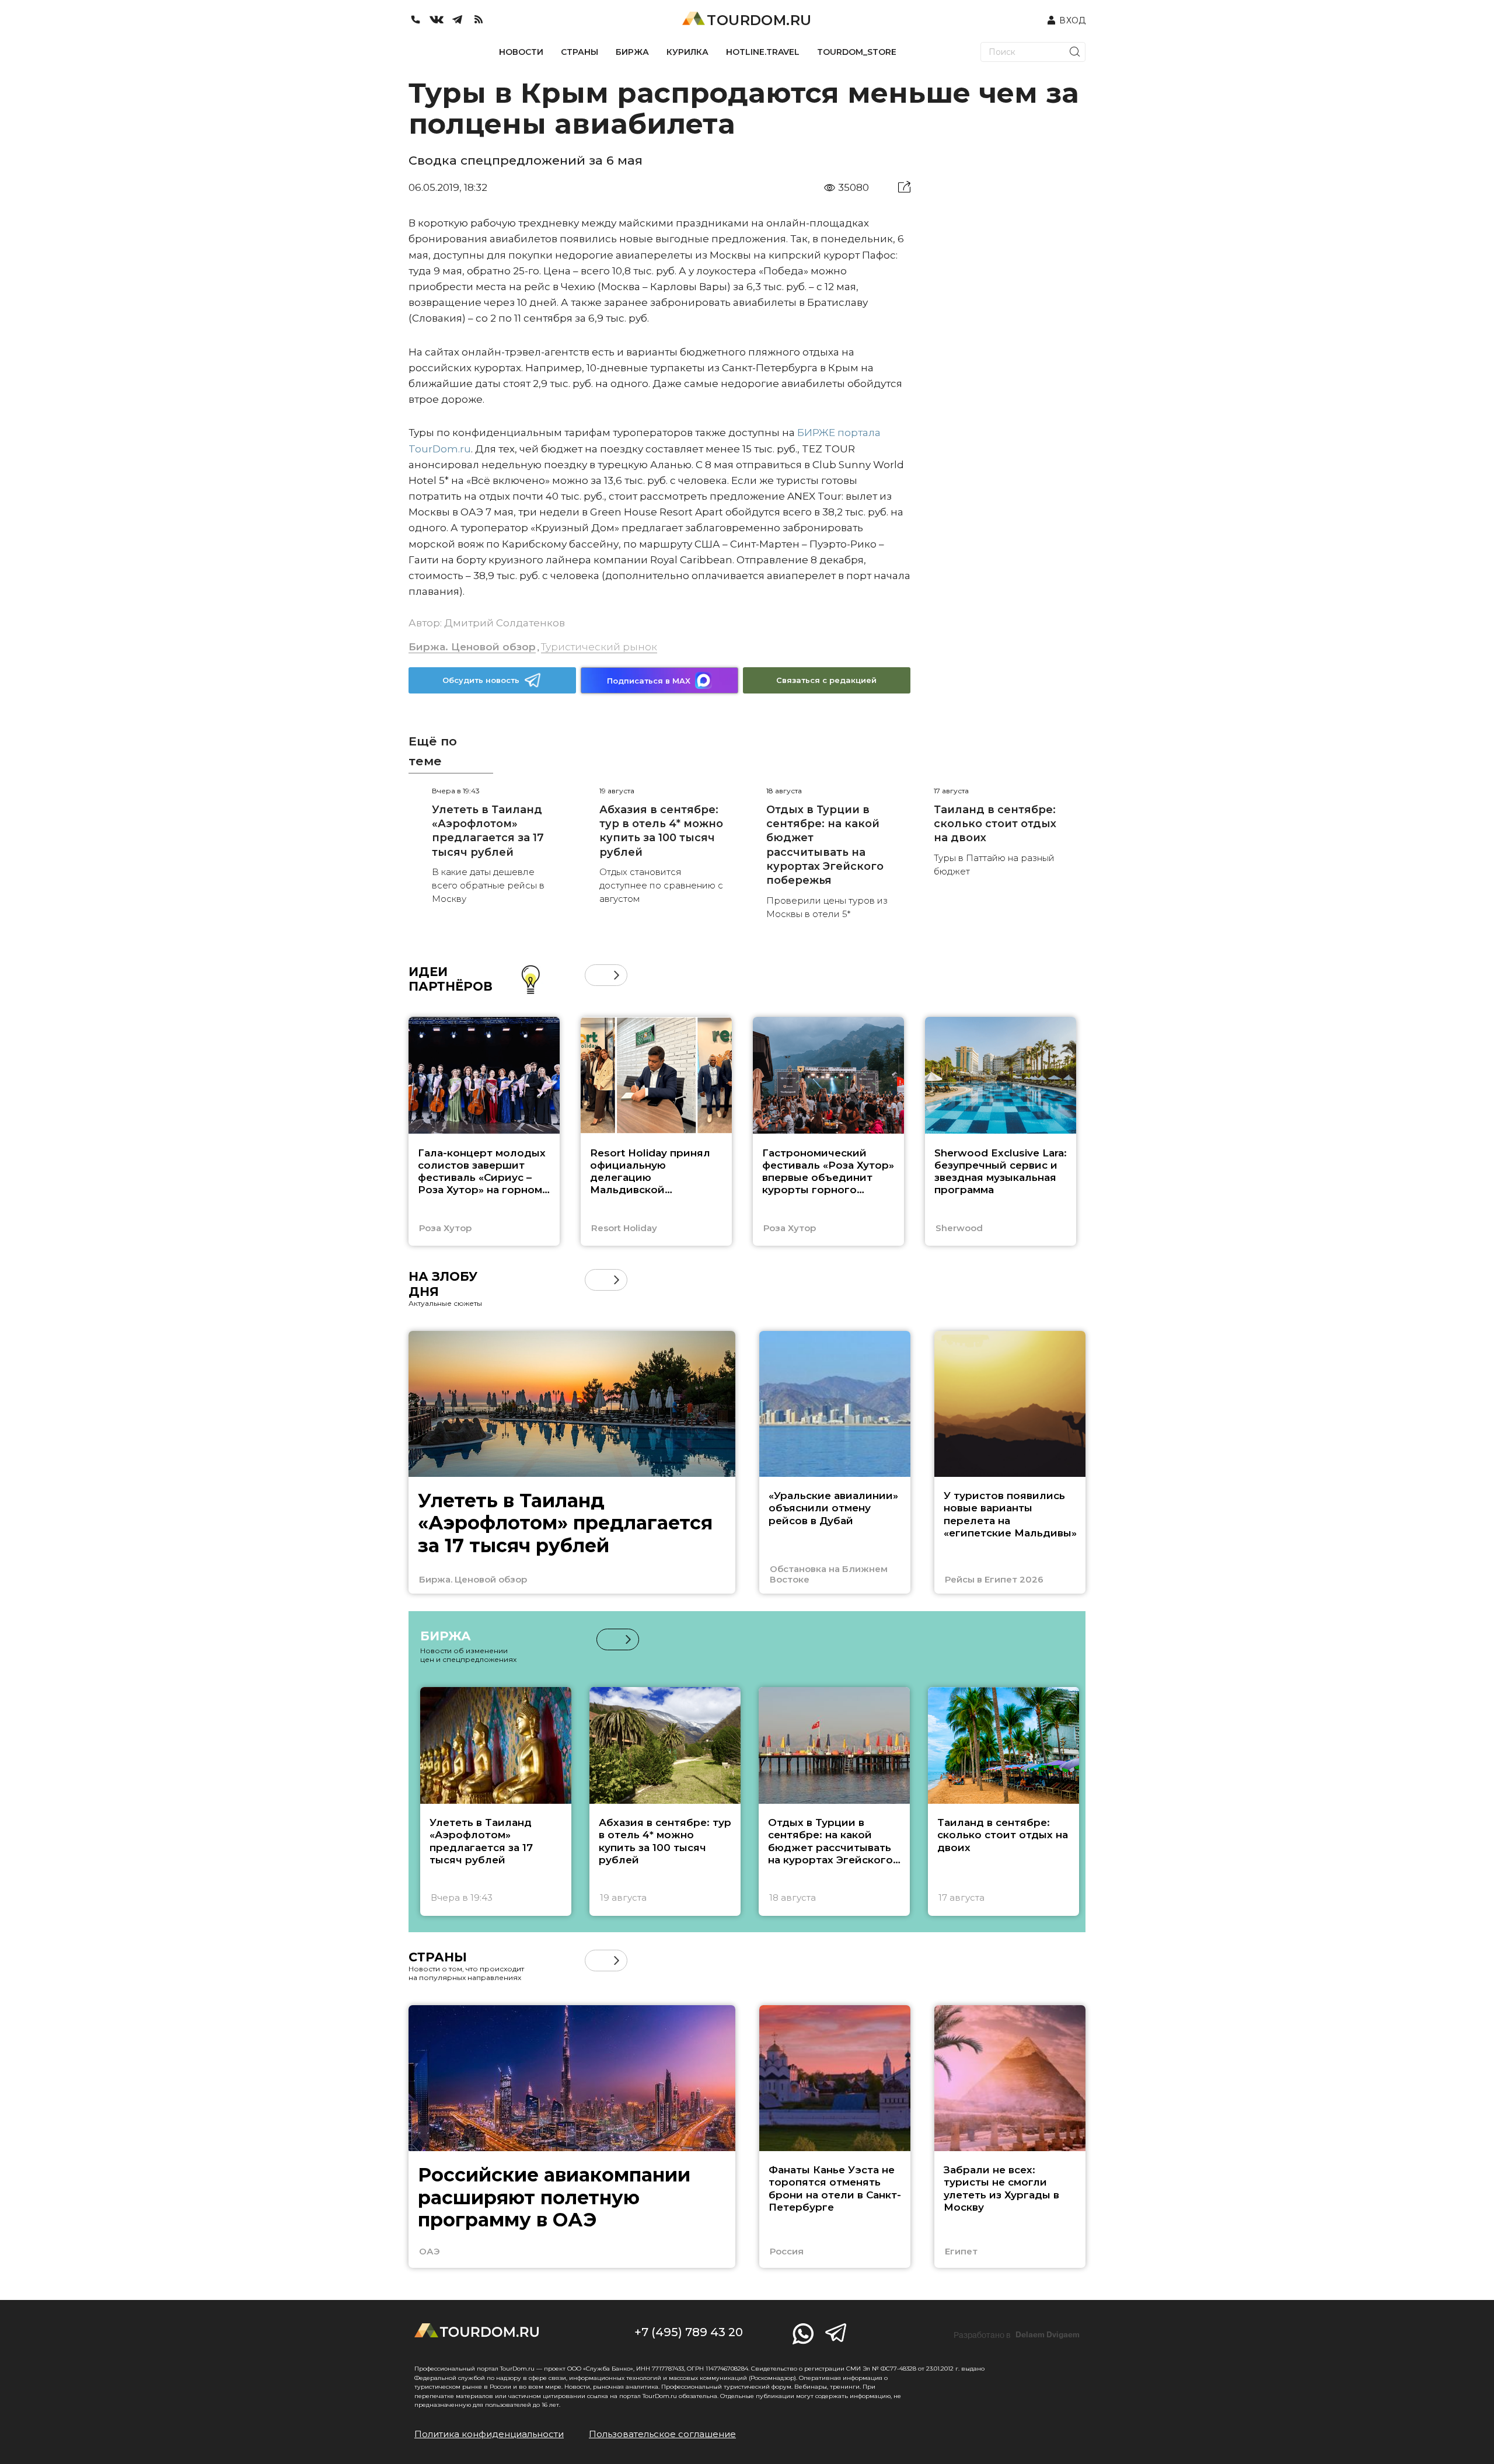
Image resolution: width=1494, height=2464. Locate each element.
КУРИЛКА (687, 52)
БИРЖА (632, 52)
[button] (596, 975)
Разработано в (1017, 2335)
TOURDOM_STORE (857, 52)
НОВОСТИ (521, 52)
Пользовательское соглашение (662, 2434)
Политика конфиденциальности (489, 2434)
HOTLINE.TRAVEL (763, 52)
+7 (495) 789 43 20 (689, 2332)
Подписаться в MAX (649, 681)
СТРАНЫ (580, 52)
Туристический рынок (599, 647)
